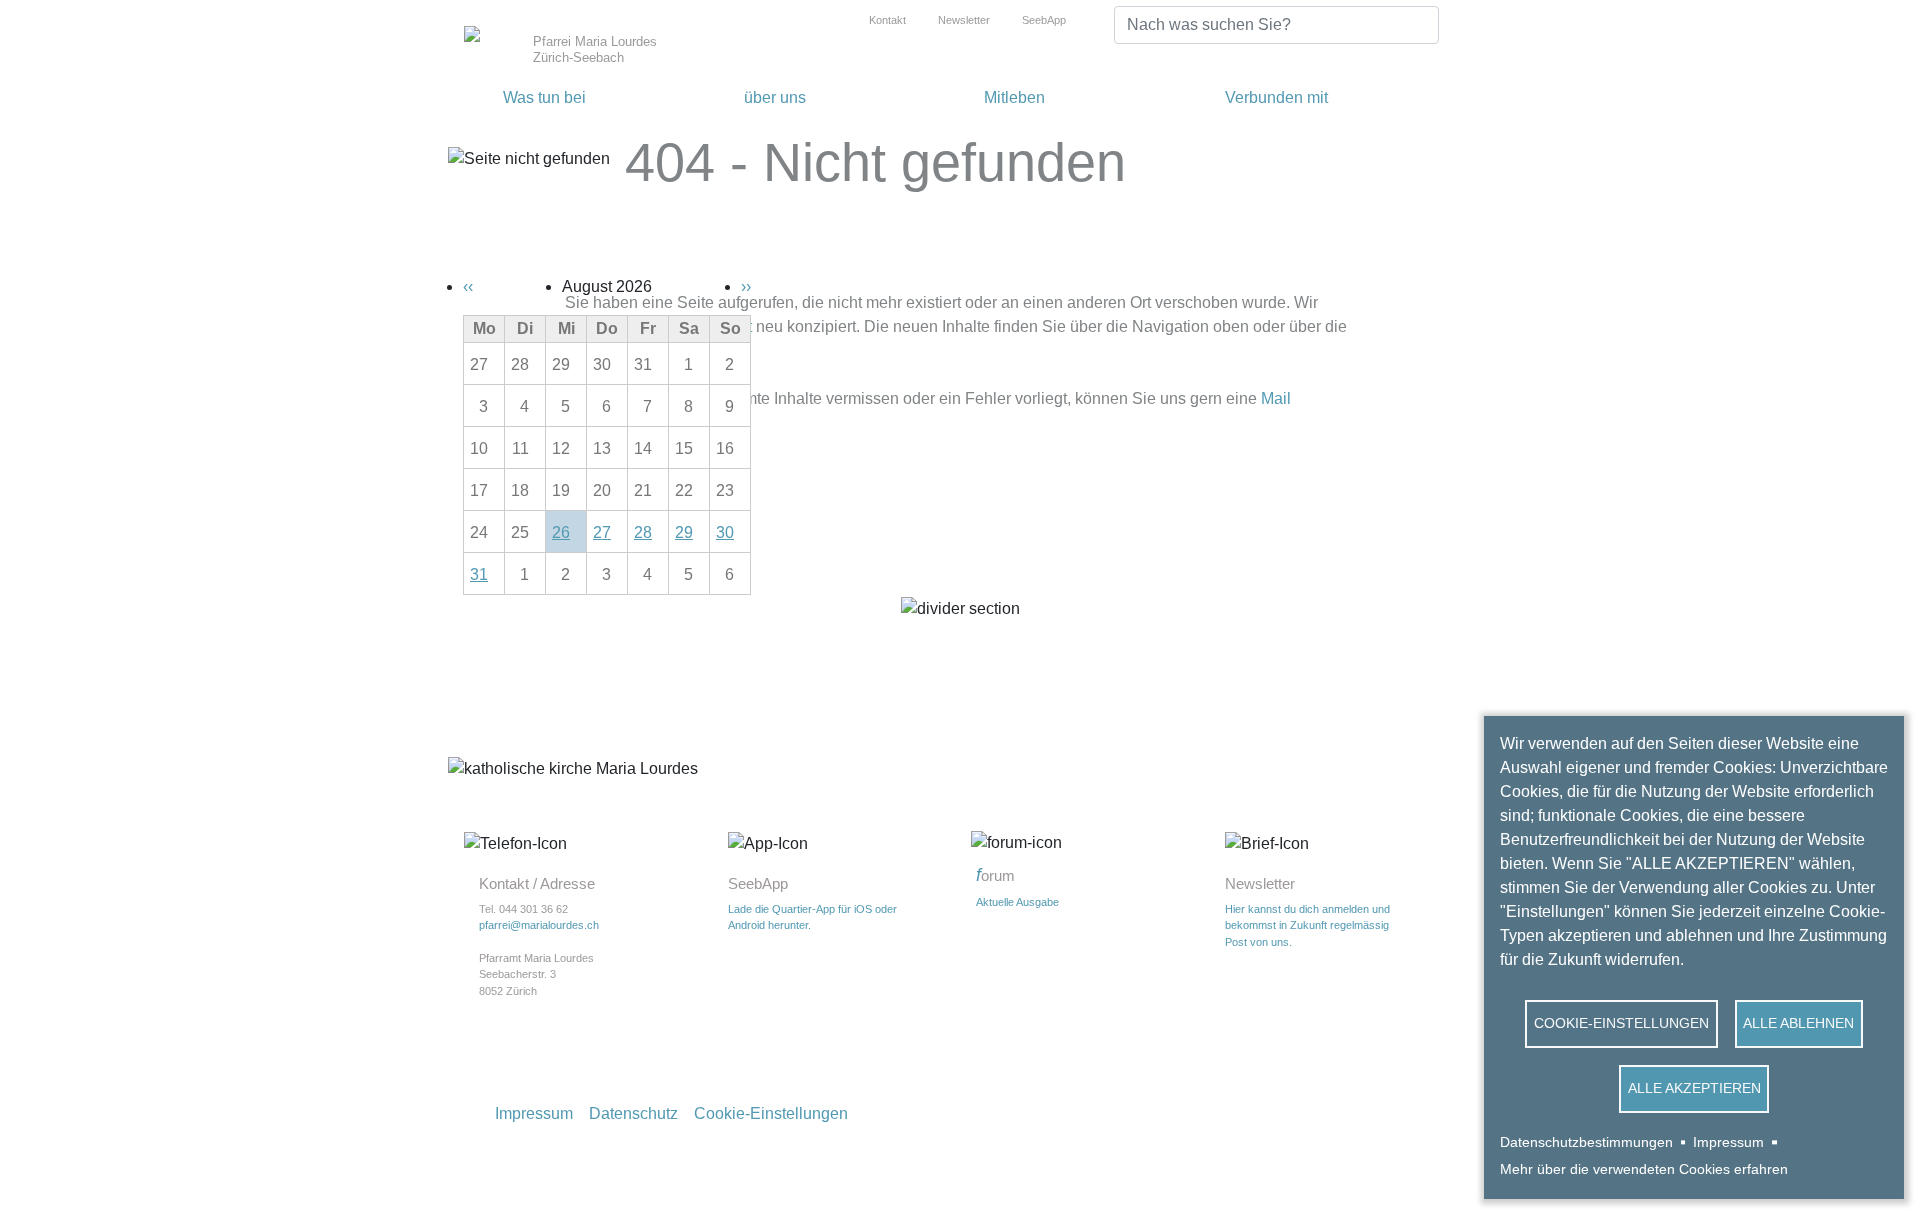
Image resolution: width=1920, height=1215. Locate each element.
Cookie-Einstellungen (1621, 1023)
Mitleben (1014, 97)
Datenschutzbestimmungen (1586, 1142)
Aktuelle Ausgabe (1017, 902)
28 (643, 532)
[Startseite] (494, 33)
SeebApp (1044, 20)
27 (602, 532)
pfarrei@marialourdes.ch (539, 925)
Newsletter (964, 20)
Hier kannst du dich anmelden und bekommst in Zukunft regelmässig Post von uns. (1307, 925)
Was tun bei (544, 97)
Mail (1276, 398)
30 (725, 532)
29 (684, 532)
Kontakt (887, 20)
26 (561, 532)
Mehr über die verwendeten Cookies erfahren (1644, 1169)
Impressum (1728, 1142)
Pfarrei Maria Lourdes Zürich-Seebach (595, 49)
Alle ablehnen (1798, 1023)
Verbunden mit (1276, 97)
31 (479, 574)
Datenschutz (633, 1113)
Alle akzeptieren (1694, 1088)
